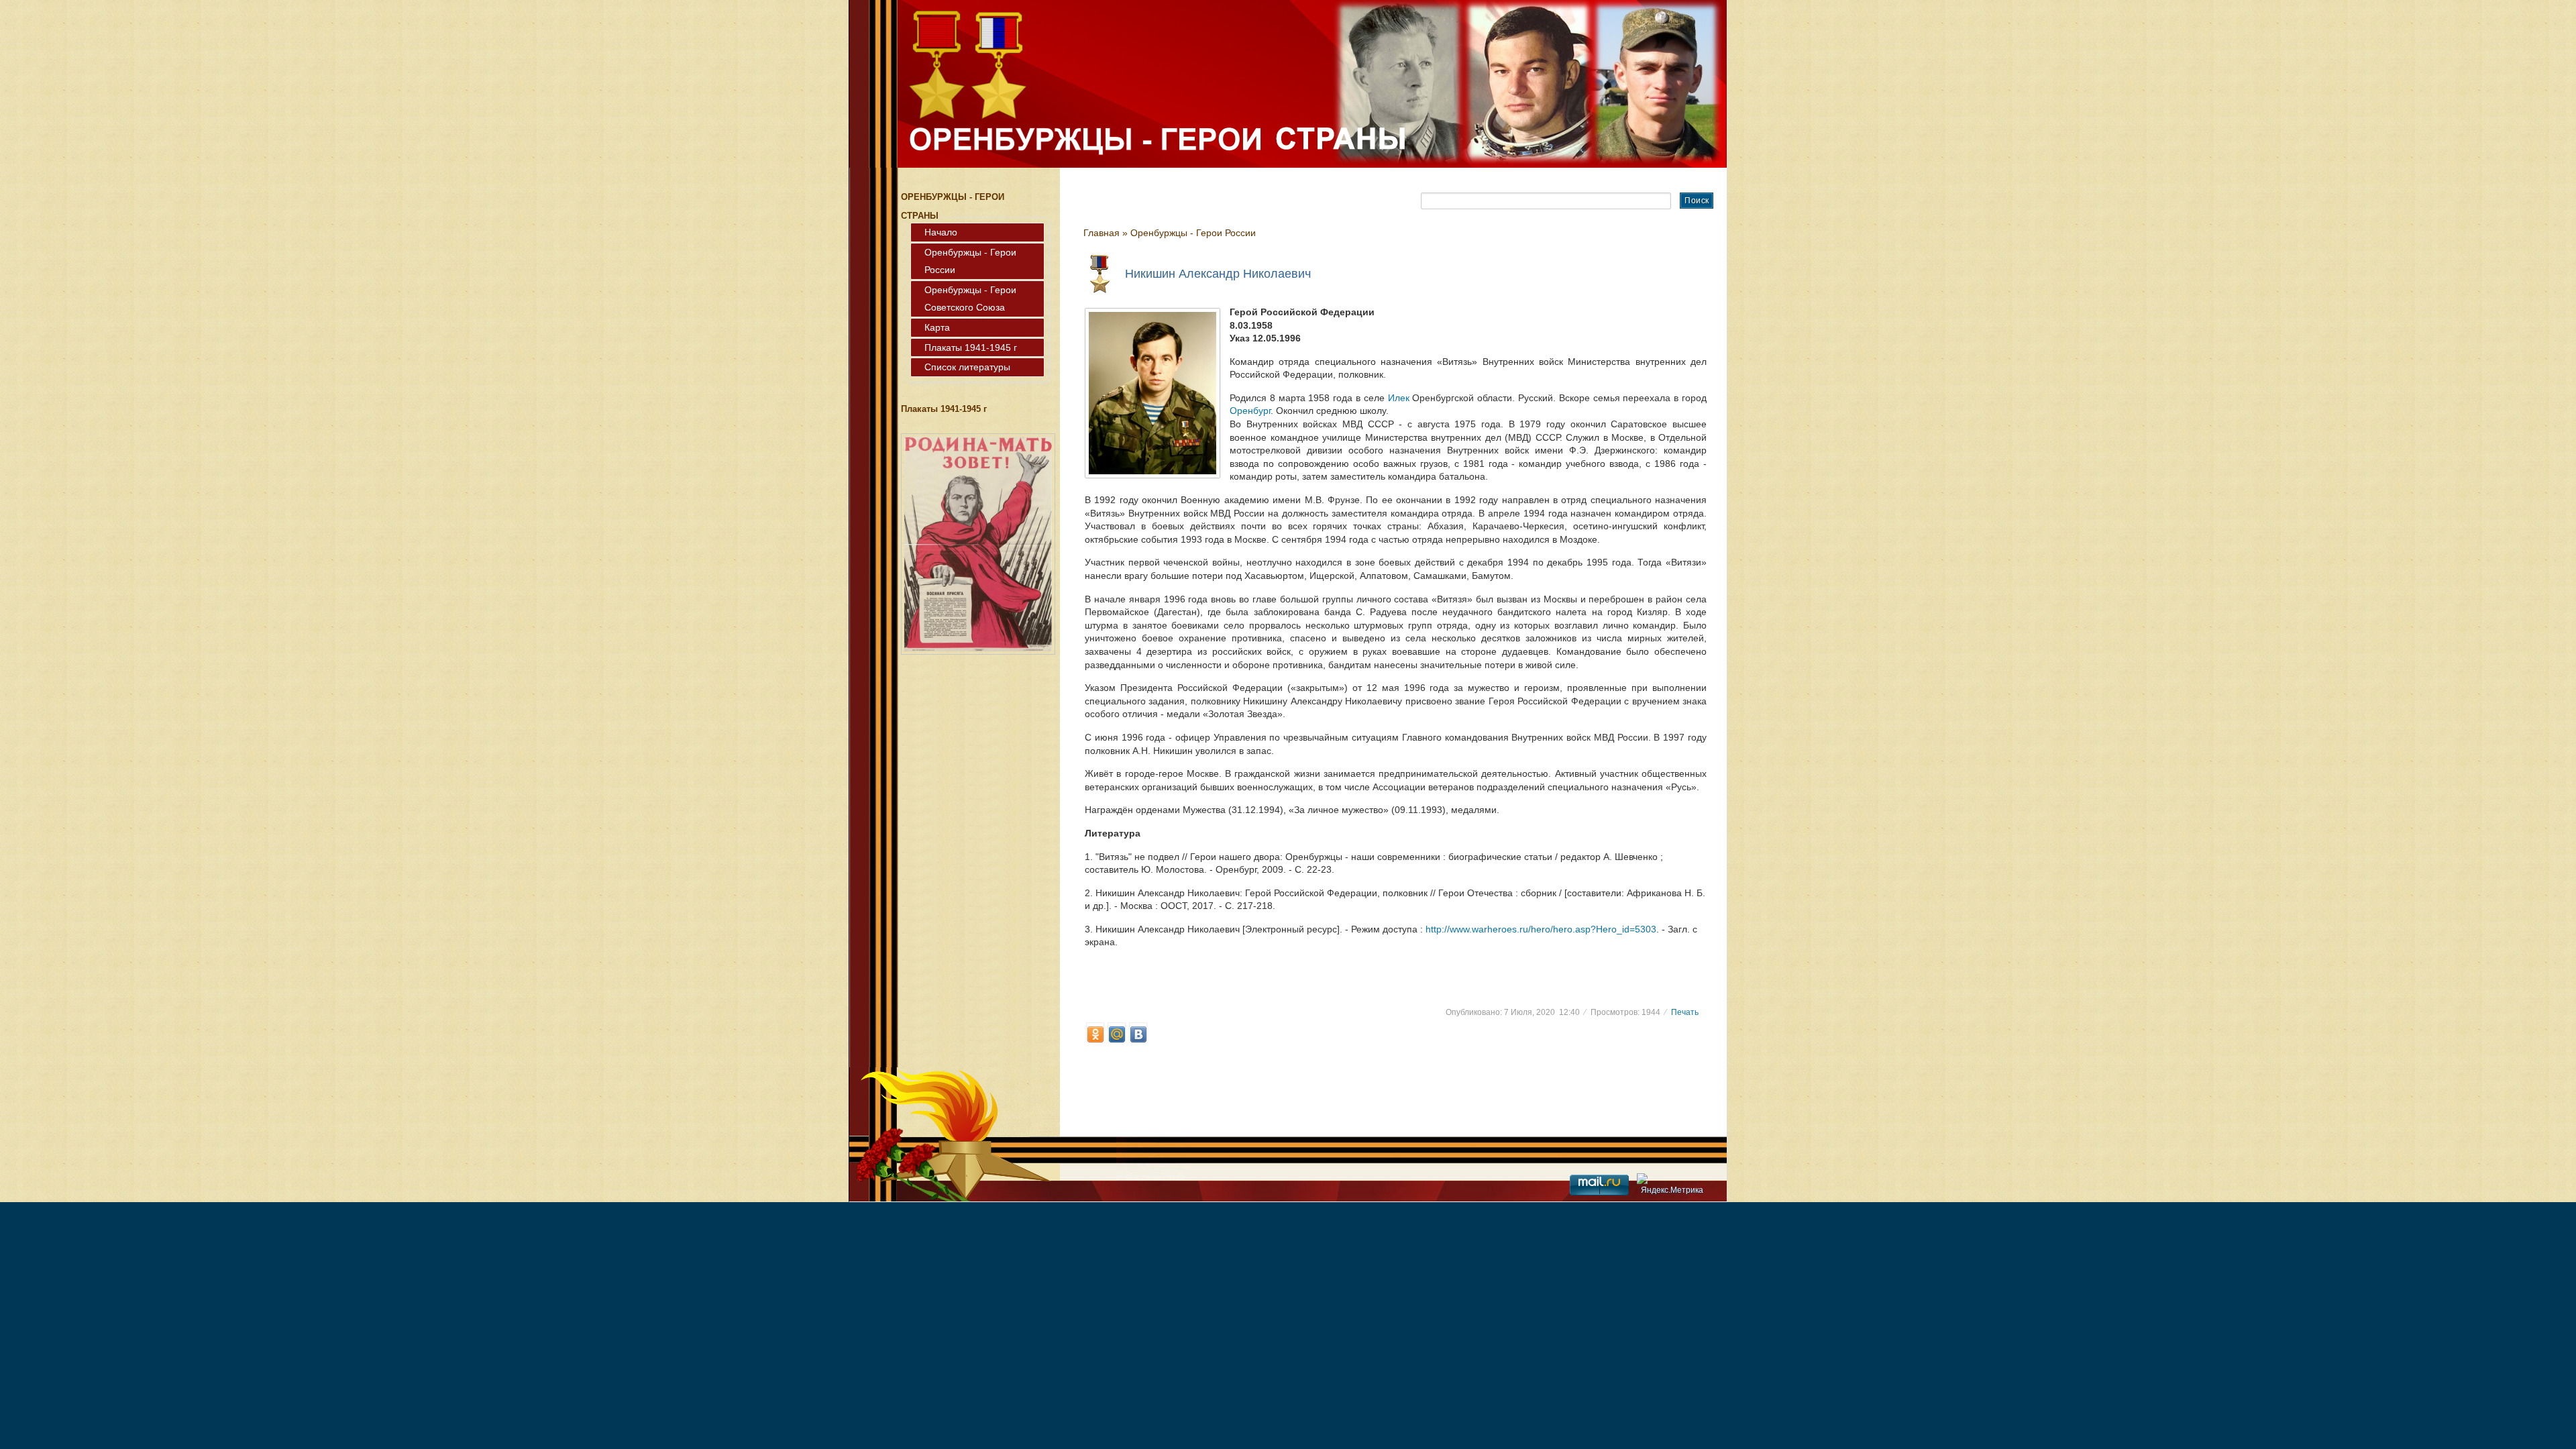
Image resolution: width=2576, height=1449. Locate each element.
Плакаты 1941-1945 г (971, 347)
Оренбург (1250, 411)
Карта (937, 327)
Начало (941, 232)
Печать (1685, 1012)
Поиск (1697, 201)
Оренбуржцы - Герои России (970, 261)
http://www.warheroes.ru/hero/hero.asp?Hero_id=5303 (1541, 929)
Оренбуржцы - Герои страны (944, 32)
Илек (1399, 398)
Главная (1102, 233)
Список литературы (967, 367)
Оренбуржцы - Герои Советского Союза (970, 299)
